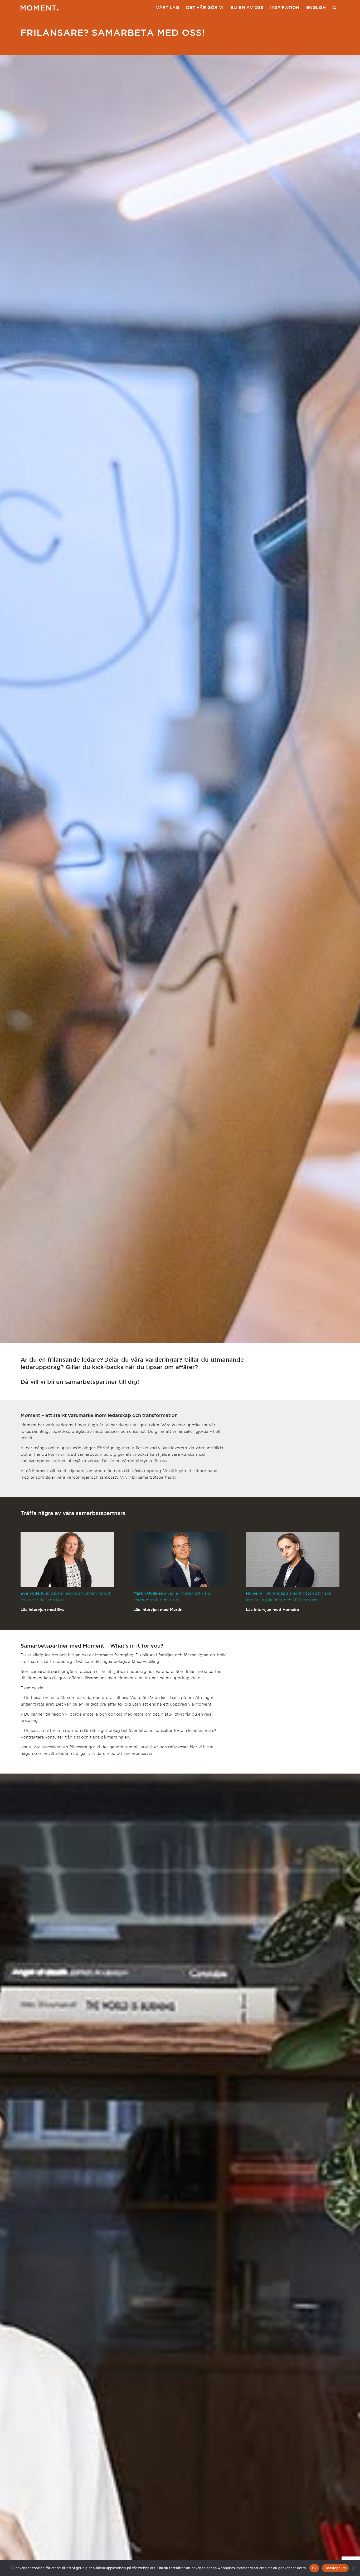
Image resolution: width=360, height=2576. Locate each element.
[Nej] (353, 2568)
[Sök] (334, 8)
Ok (314, 2568)
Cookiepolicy (335, 2568)
